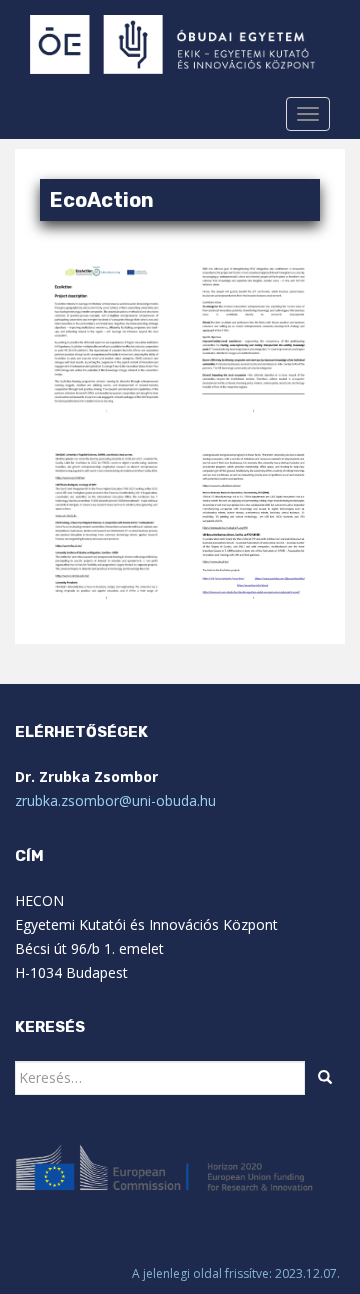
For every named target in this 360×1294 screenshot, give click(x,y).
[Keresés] (325, 1078)
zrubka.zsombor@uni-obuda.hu (115, 800)
